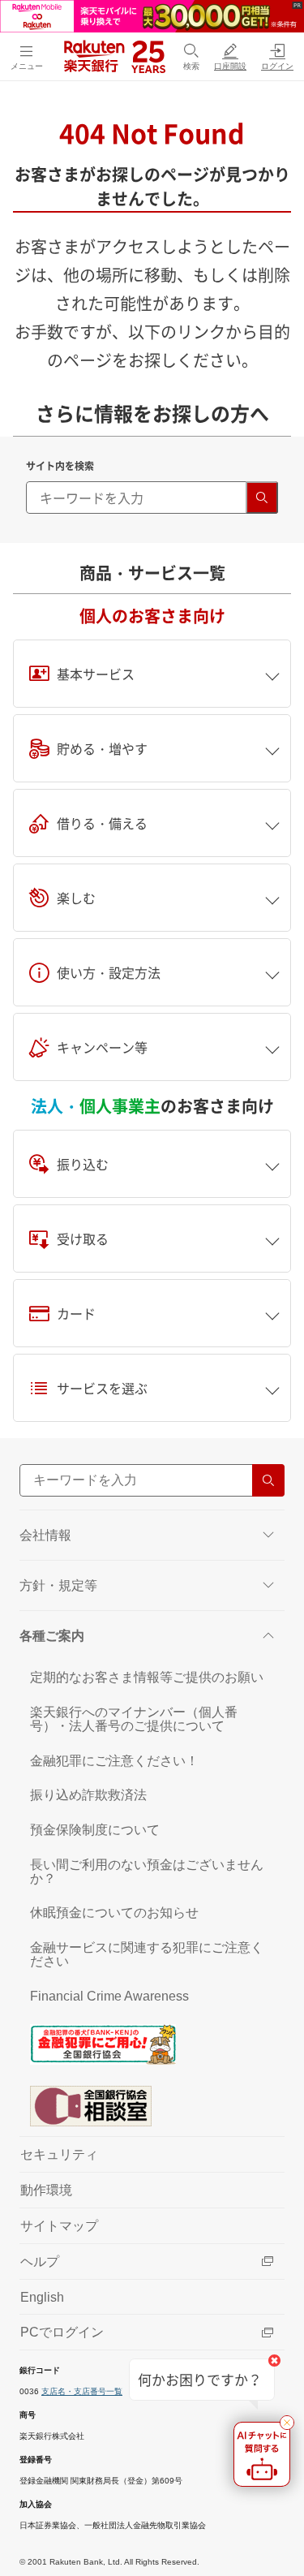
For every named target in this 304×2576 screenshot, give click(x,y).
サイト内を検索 (60, 466)
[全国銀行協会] (152, 2044)
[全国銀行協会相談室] (152, 2105)
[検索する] (262, 498)
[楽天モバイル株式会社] (152, 15)
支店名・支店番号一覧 (82, 2391)
